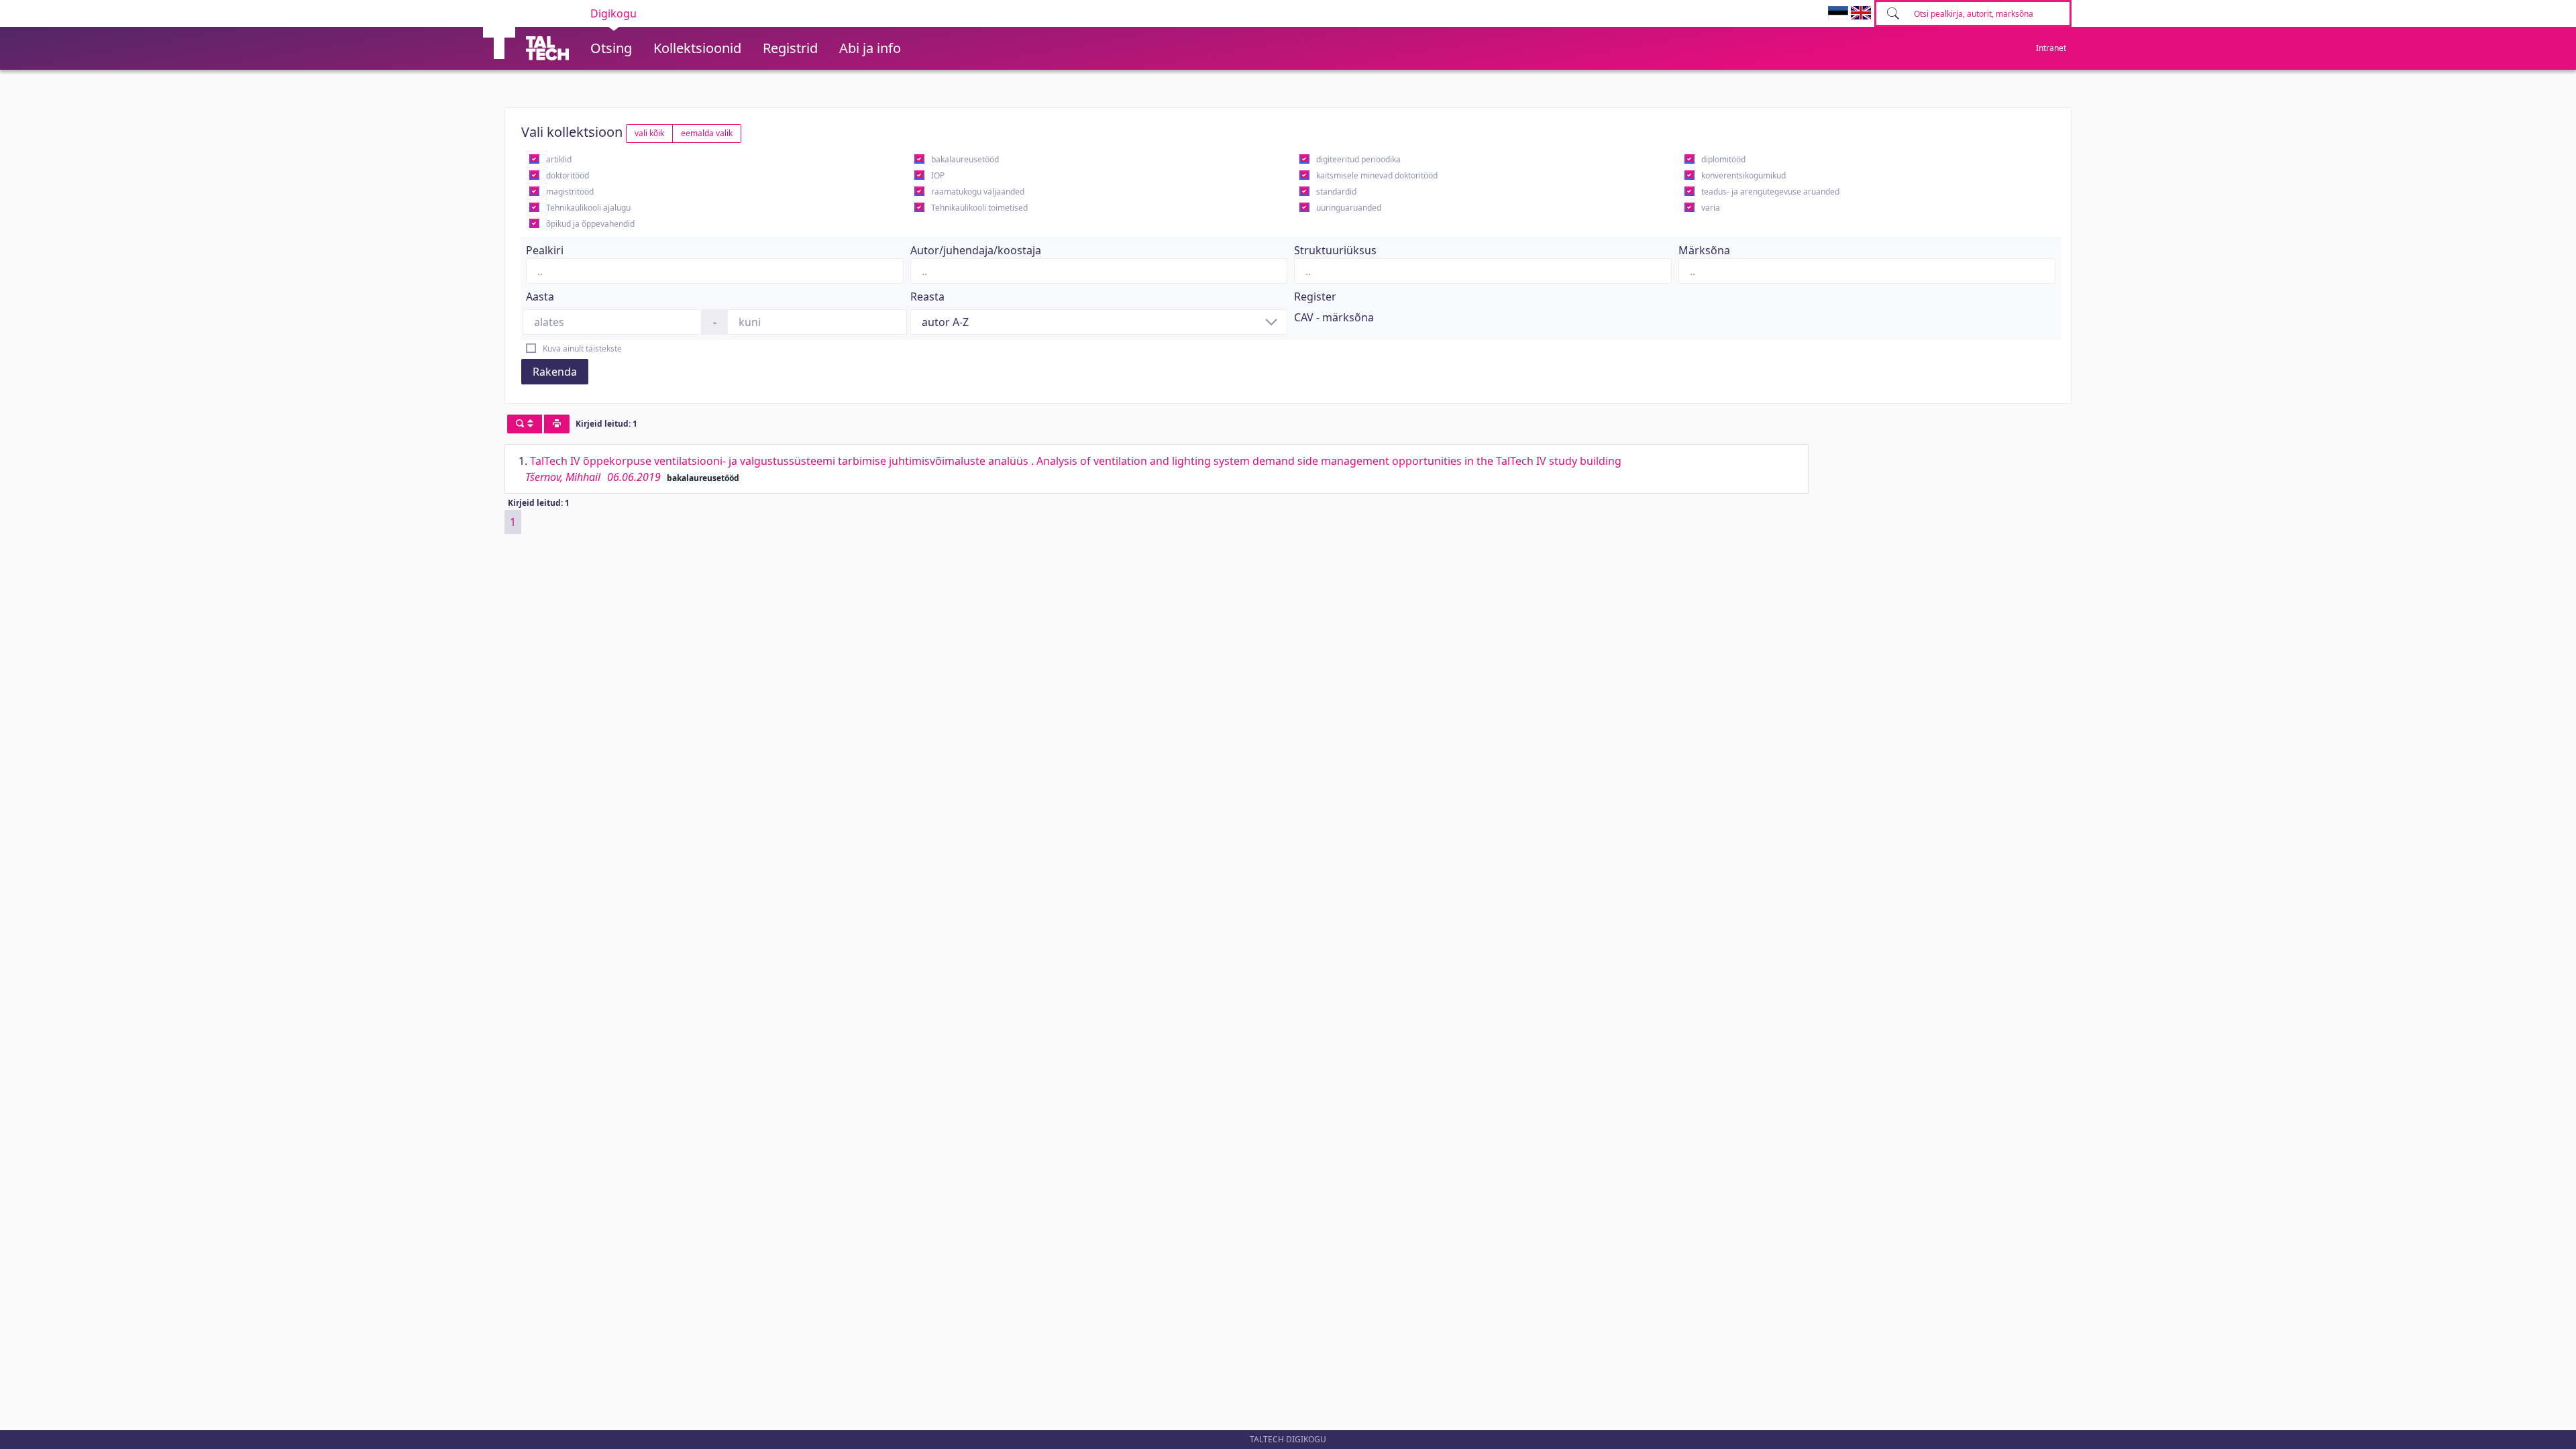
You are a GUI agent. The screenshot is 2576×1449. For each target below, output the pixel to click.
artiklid (559, 159)
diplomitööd (1723, 159)
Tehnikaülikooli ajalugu (588, 208)
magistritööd (570, 192)
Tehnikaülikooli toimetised (979, 208)
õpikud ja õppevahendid (590, 224)
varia (1711, 208)
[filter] (525, 424)
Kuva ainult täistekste (582, 348)
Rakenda (555, 372)
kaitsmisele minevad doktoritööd (1377, 175)
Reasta (927, 297)
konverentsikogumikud (1743, 175)
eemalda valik (707, 133)
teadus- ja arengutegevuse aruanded (1770, 192)
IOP (938, 175)
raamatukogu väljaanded (978, 192)
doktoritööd (568, 175)
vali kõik (649, 133)
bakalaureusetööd (965, 159)
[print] (557, 424)
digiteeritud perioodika (1358, 159)
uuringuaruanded (1349, 208)
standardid (1336, 192)
